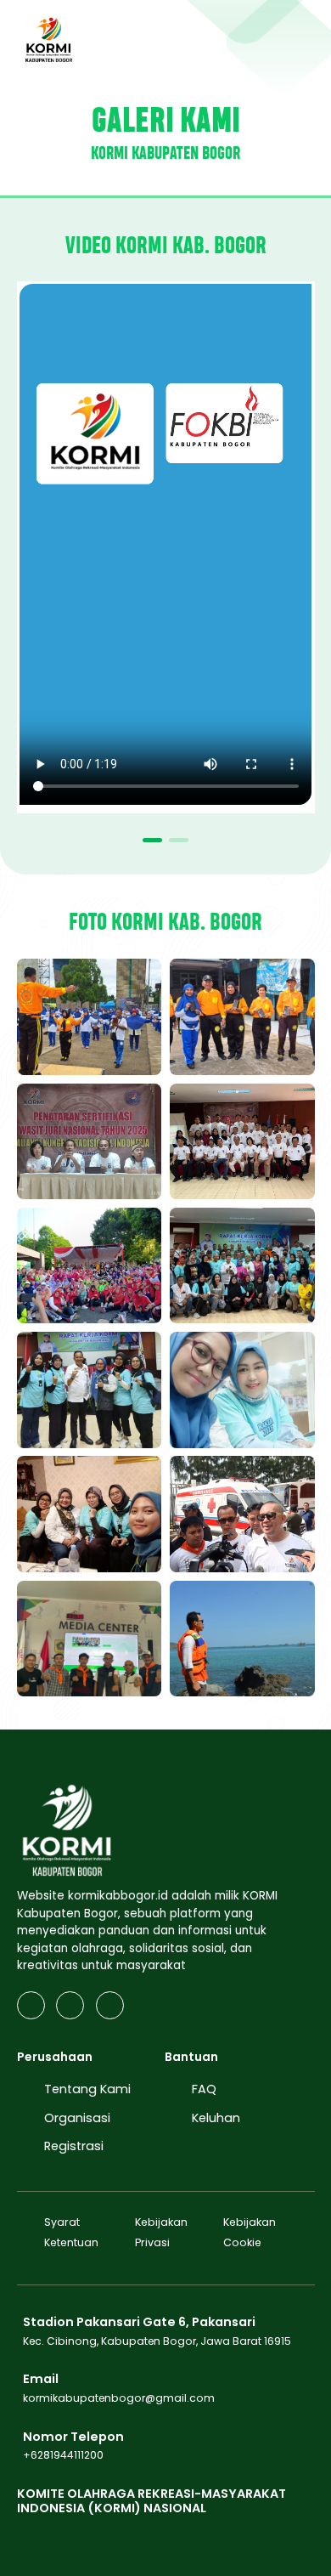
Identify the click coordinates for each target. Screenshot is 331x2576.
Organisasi (77, 2118)
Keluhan (216, 2118)
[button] (152, 840)
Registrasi (74, 2146)
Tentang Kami (87, 2089)
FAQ (204, 2089)
